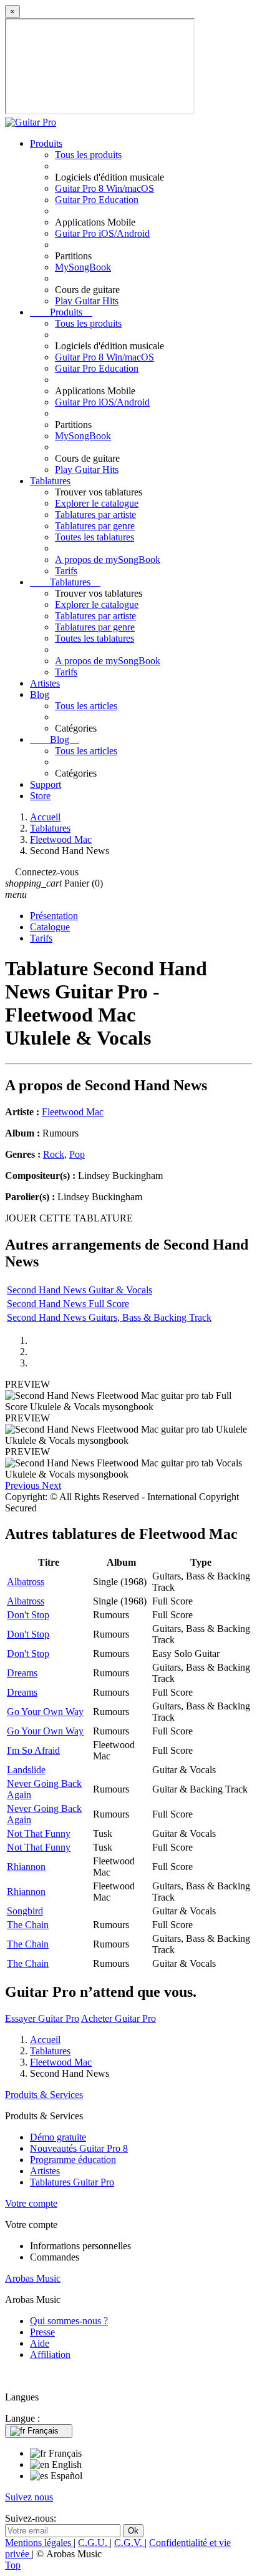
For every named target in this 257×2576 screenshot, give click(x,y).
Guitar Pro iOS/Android (102, 233)
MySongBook (83, 267)
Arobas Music (33, 2278)
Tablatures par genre (95, 526)
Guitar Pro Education (97, 200)
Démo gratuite (58, 2137)
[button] (23, 1485)
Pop (77, 1154)
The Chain (28, 1925)
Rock (54, 1154)
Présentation (54, 916)
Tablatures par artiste (95, 515)
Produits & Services (44, 2095)
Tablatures (50, 481)
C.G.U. (94, 2543)
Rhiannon (26, 1867)
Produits (46, 143)
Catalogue (50, 927)
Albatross (26, 1582)
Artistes (45, 683)
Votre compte (31, 2203)
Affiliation (50, 2355)
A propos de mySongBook (108, 559)
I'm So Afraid (33, 1750)
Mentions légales (39, 2543)
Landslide (26, 1770)
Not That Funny (39, 1833)
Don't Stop (28, 1615)
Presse (42, 2332)
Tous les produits (88, 155)
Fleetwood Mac (73, 1112)
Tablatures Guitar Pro (72, 2182)
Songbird (25, 1911)
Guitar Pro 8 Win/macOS (104, 188)
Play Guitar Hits (87, 301)
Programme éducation (73, 2160)
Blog (40, 694)
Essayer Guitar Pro (42, 2018)
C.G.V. (129, 2543)
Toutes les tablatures (95, 537)
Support (46, 784)
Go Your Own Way (45, 1712)
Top (13, 2565)
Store (40, 796)
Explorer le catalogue (97, 503)
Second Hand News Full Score (68, 1304)
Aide (40, 2343)
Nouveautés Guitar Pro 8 (79, 2148)
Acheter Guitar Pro (119, 2018)
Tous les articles (86, 706)
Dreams (22, 1673)
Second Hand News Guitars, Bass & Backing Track (109, 1317)
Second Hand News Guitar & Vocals (80, 1290)
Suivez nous (29, 2497)
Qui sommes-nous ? (69, 2321)
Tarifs (66, 571)
